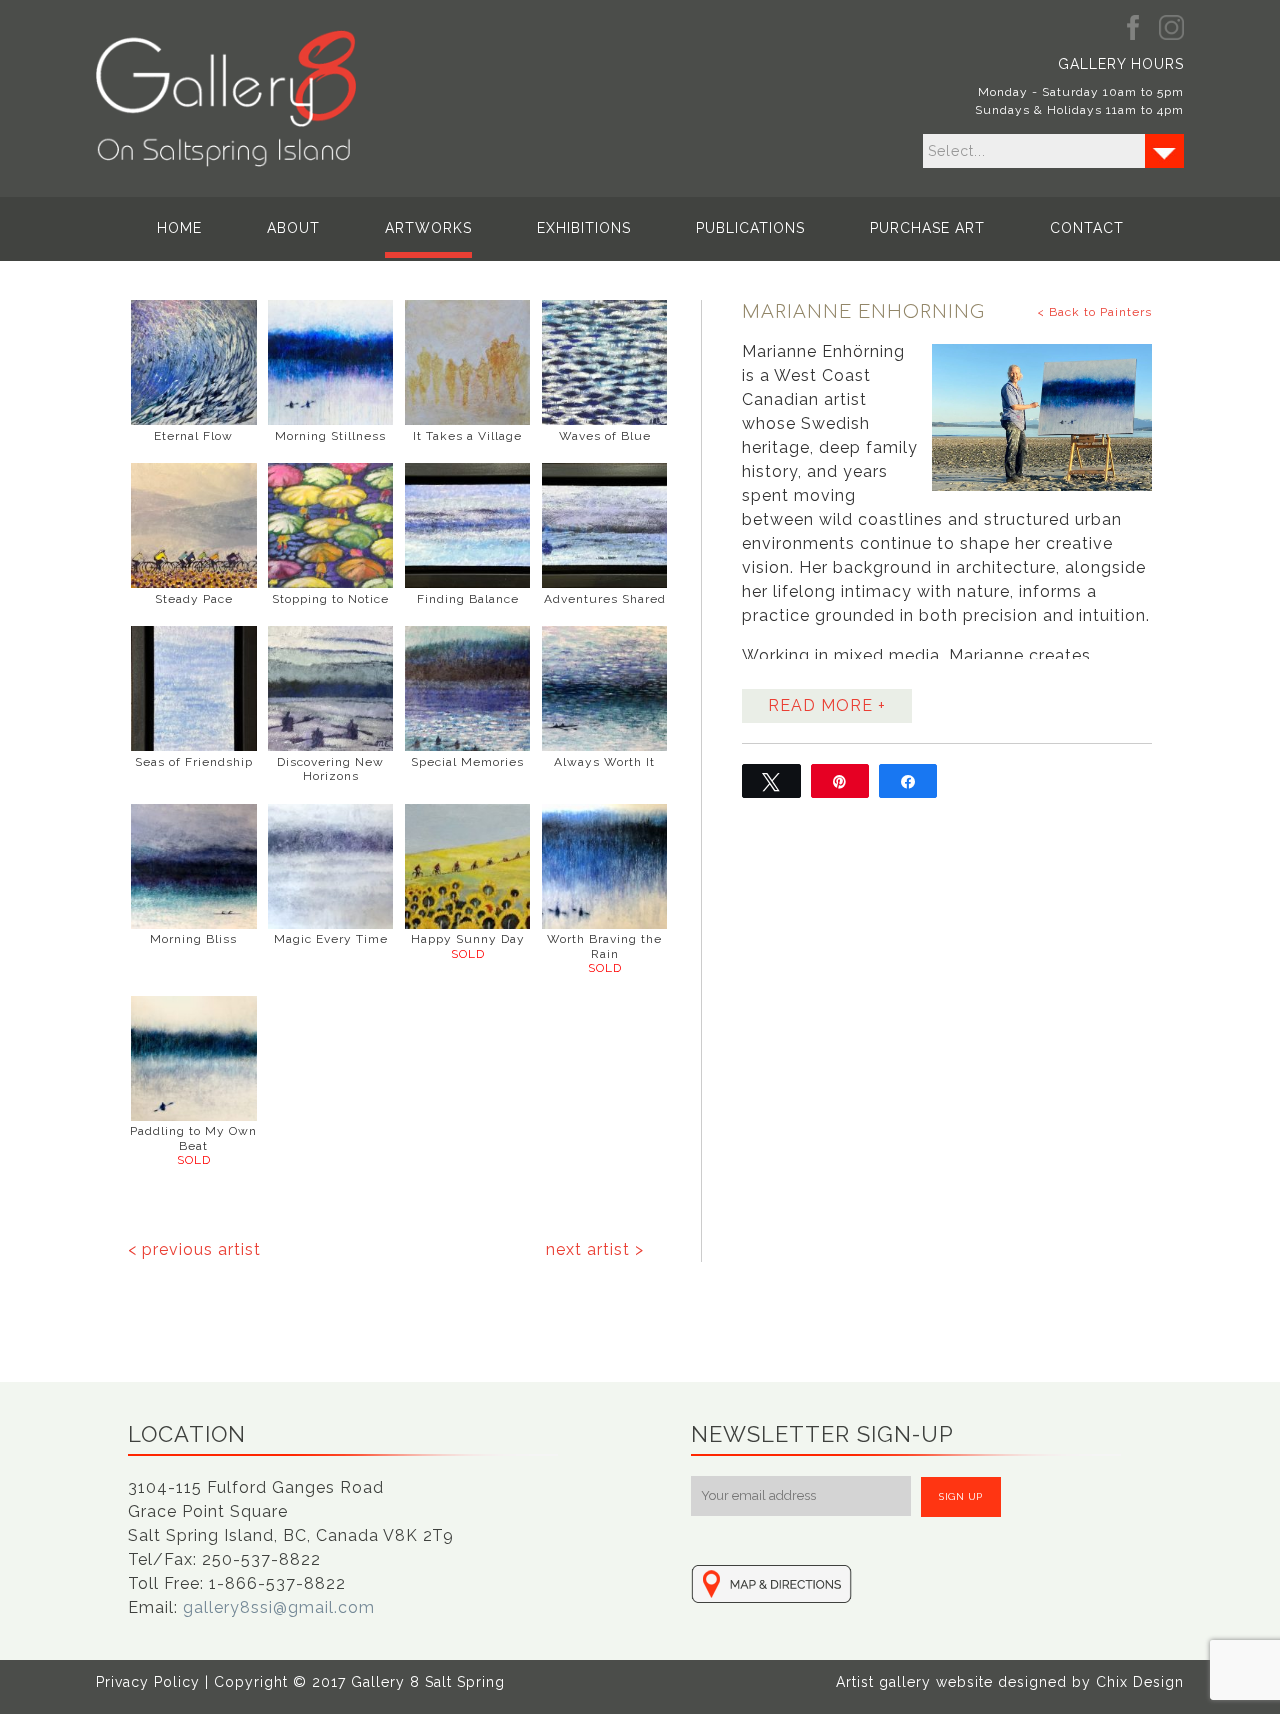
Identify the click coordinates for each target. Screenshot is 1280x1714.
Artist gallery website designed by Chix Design (1010, 1682)
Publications (750, 228)
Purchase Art (927, 228)
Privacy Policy (148, 1682)
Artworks (428, 228)
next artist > (595, 1249)
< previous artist (194, 1249)
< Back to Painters (1094, 312)
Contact (1087, 228)
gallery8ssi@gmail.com (279, 1607)
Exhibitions (584, 228)
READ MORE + (827, 705)
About (293, 228)
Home (179, 228)
